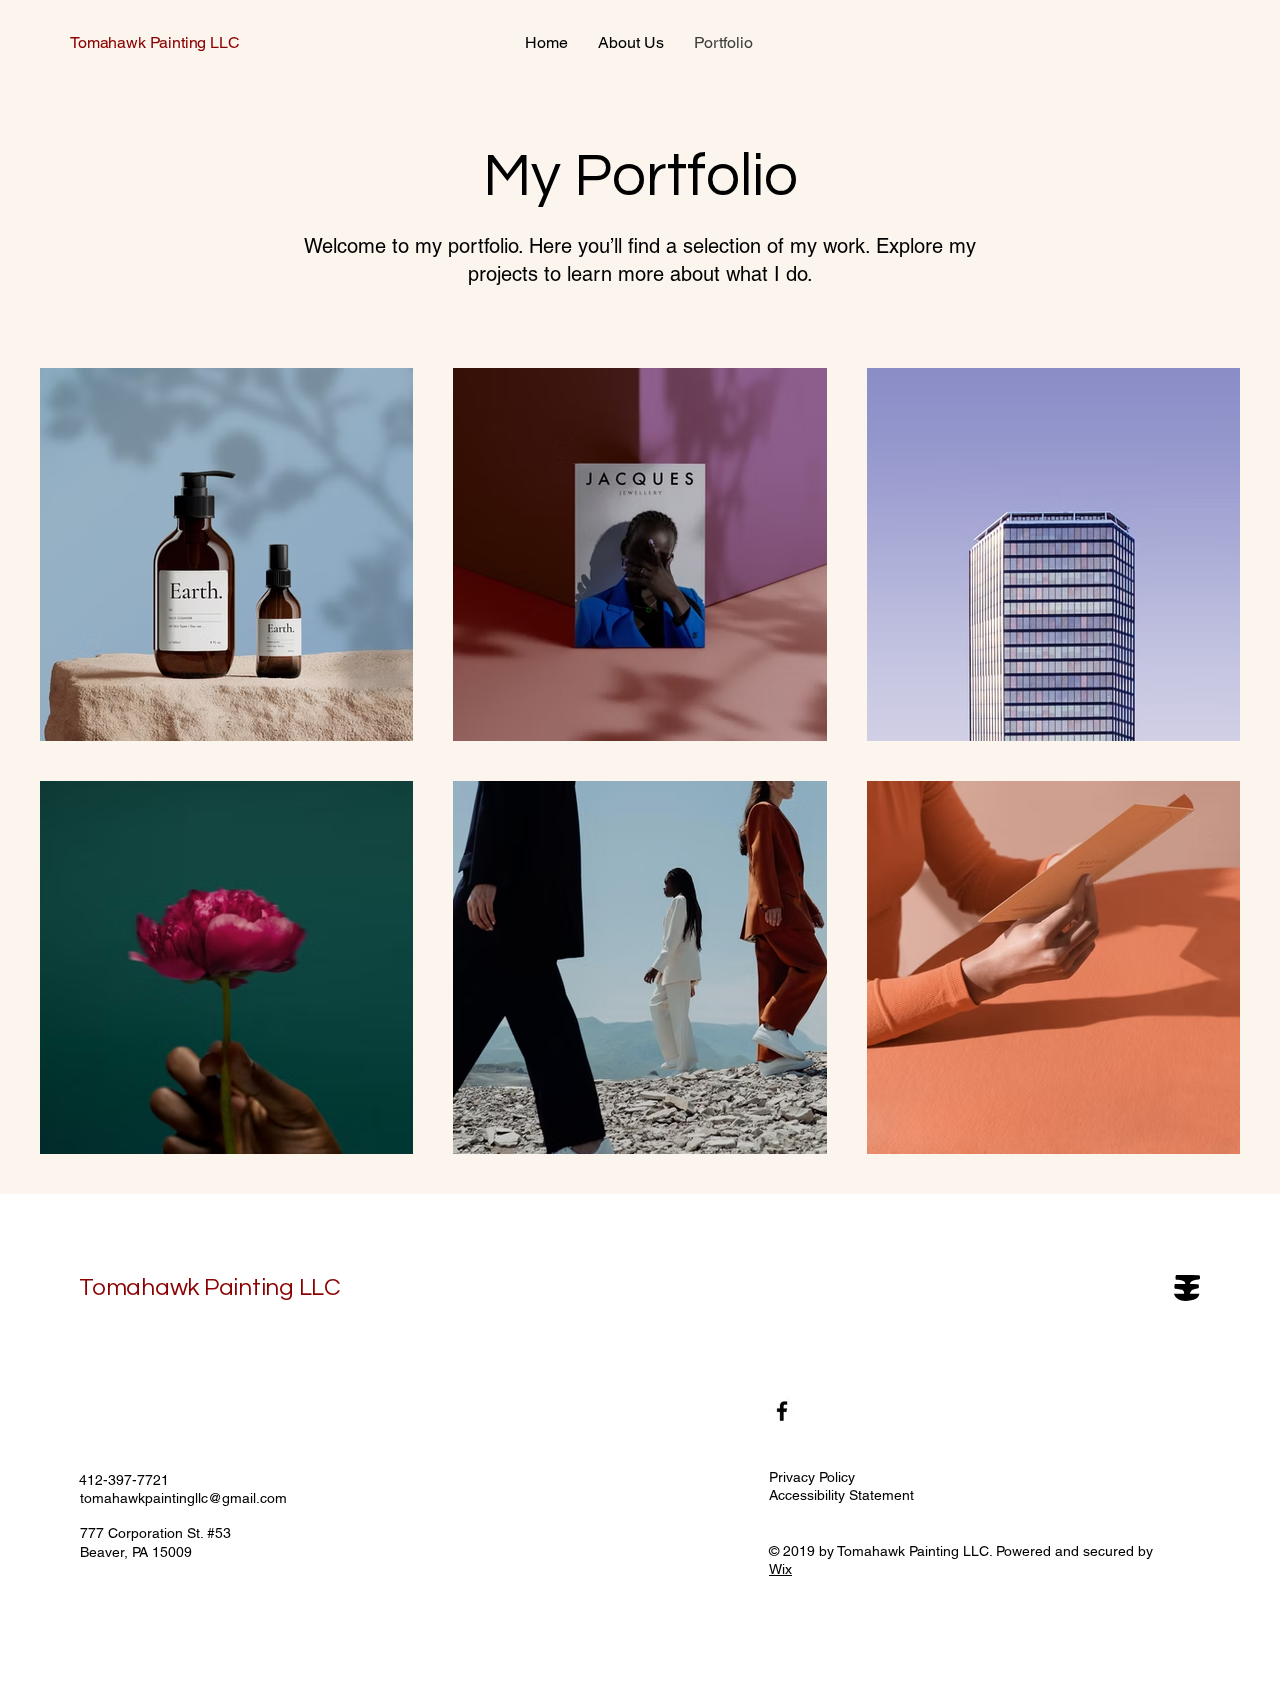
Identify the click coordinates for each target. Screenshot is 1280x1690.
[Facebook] (782, 1411)
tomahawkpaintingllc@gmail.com (183, 1498)
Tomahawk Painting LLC (155, 42)
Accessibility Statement (841, 1495)
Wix (780, 1569)
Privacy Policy (812, 1477)
